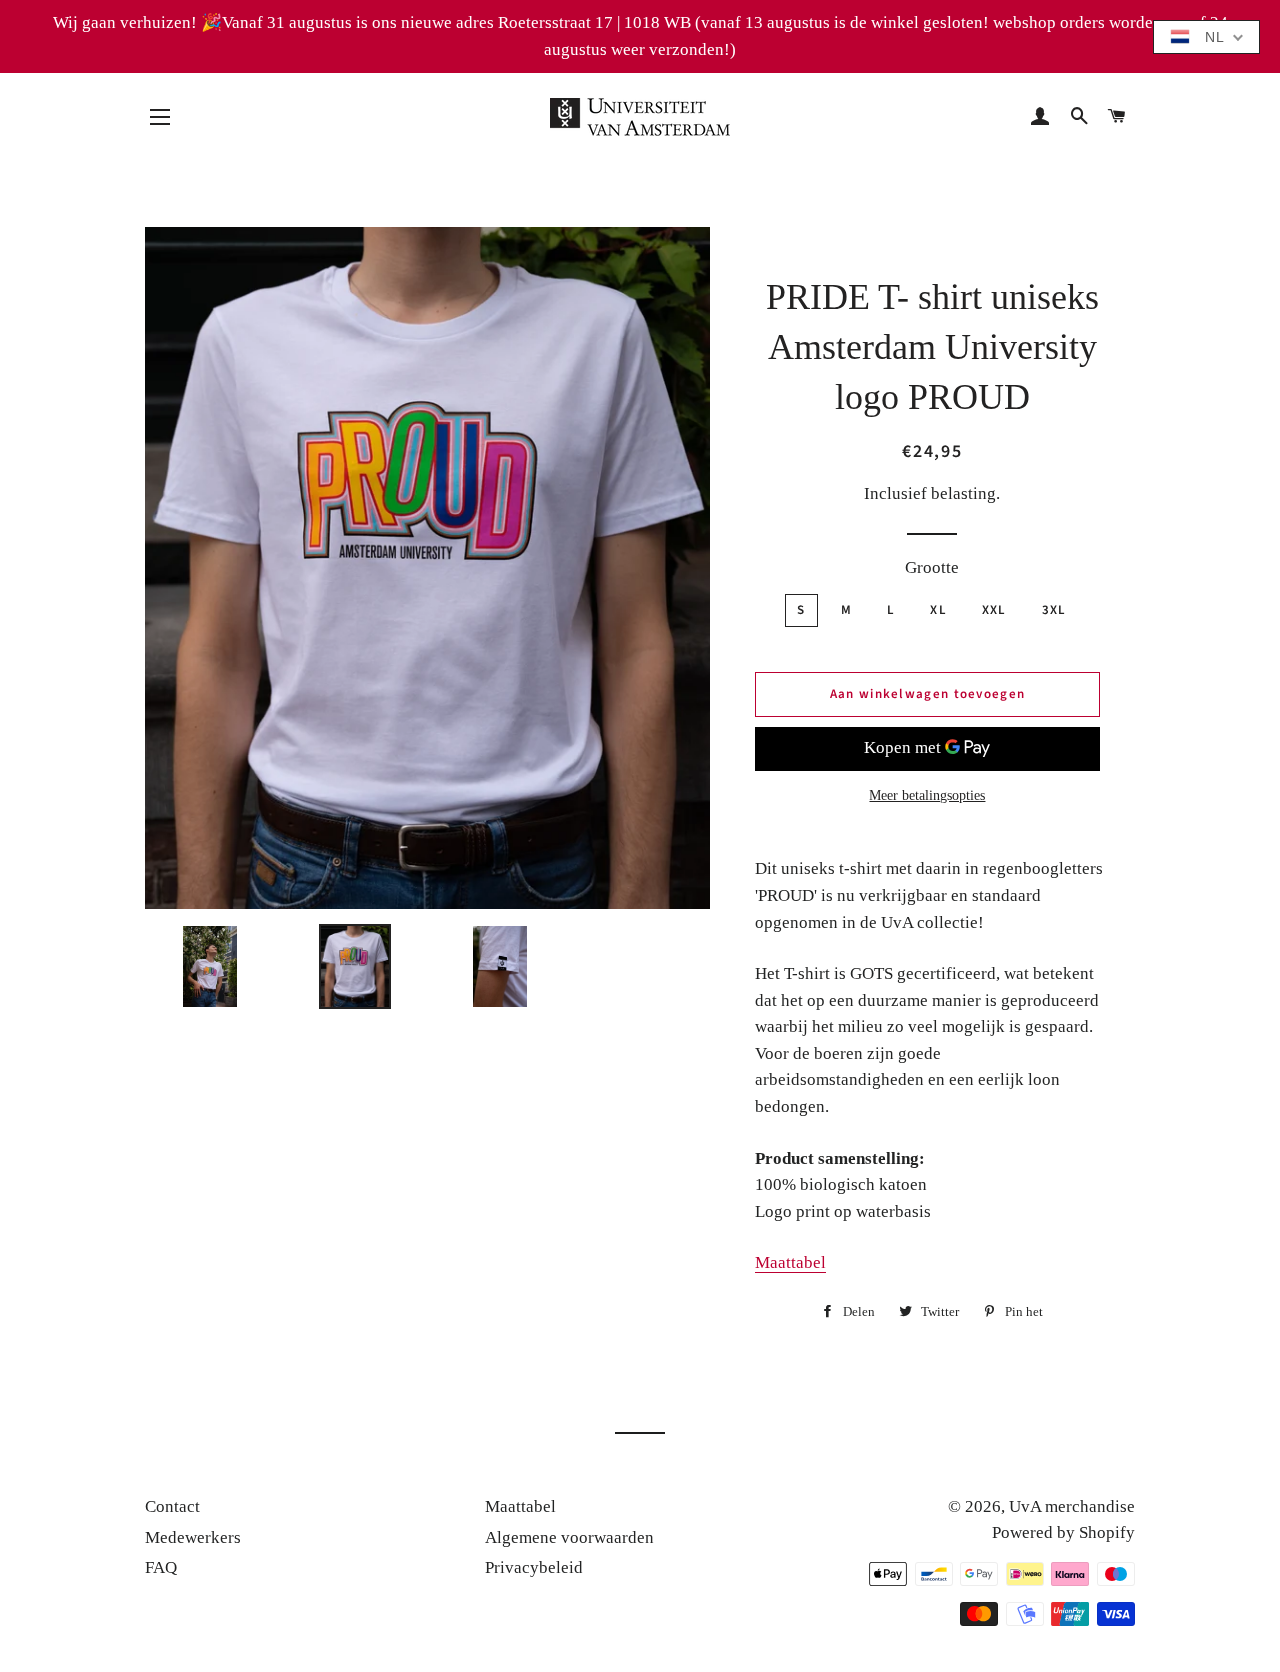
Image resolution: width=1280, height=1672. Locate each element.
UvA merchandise (1072, 1506)
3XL (1054, 610)
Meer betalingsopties (927, 795)
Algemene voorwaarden (569, 1537)
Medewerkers (193, 1537)
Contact (172, 1506)
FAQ (161, 1567)
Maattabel (790, 1262)
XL (938, 610)
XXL (994, 610)
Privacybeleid (534, 1567)
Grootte (932, 567)
